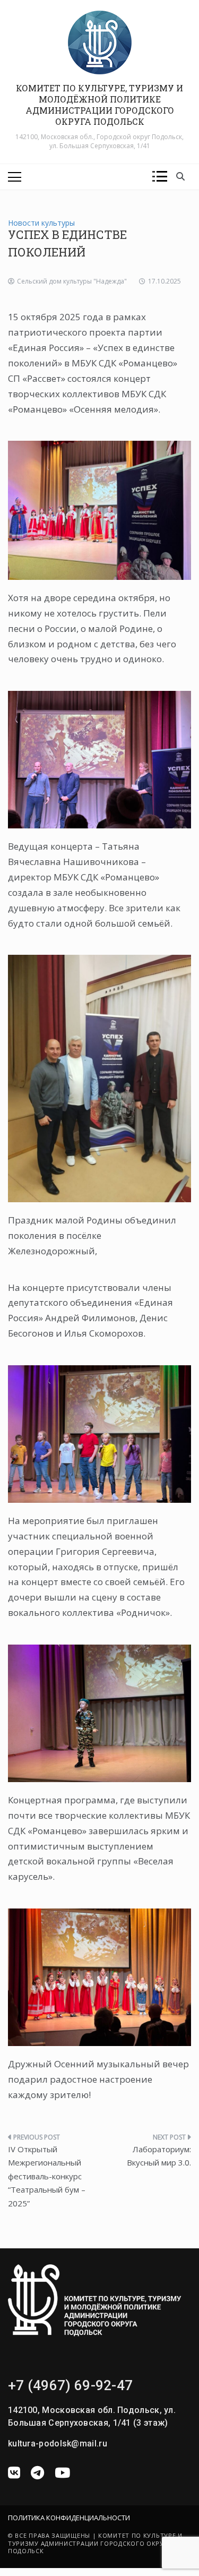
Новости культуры (41, 223)
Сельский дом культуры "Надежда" (72, 281)
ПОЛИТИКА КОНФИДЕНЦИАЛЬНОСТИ (69, 2518)
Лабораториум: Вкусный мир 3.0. (159, 2156)
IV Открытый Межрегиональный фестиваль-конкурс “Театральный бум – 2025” (47, 2176)
